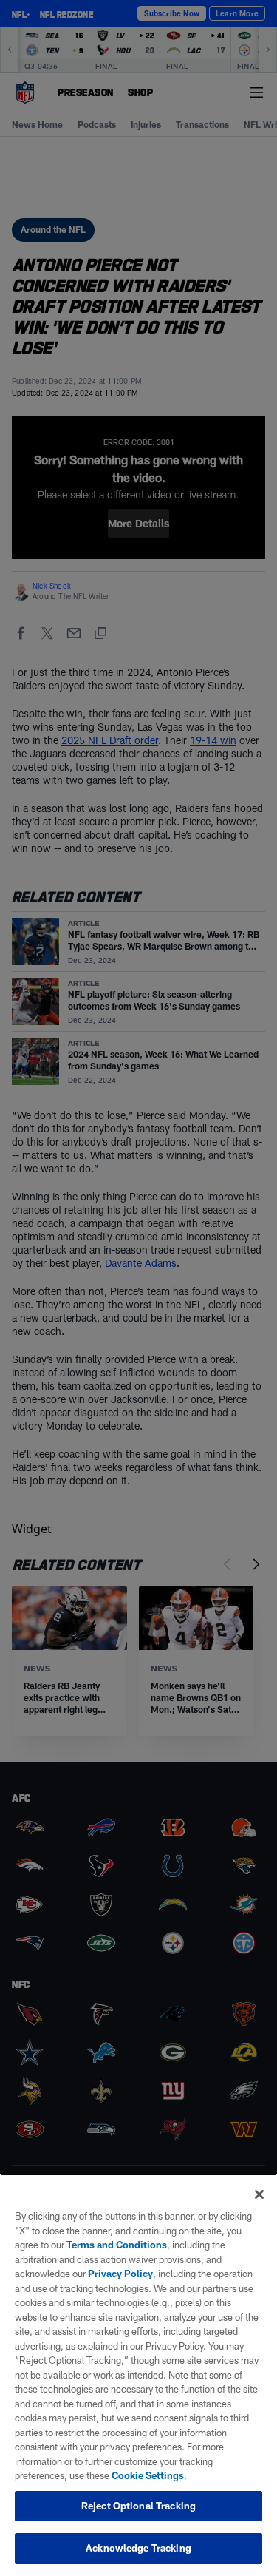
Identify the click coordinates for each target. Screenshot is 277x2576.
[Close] (259, 2194)
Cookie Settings (148, 2475)
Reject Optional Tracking (138, 2506)
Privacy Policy (120, 2274)
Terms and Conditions (117, 2245)
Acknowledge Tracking (138, 2548)
